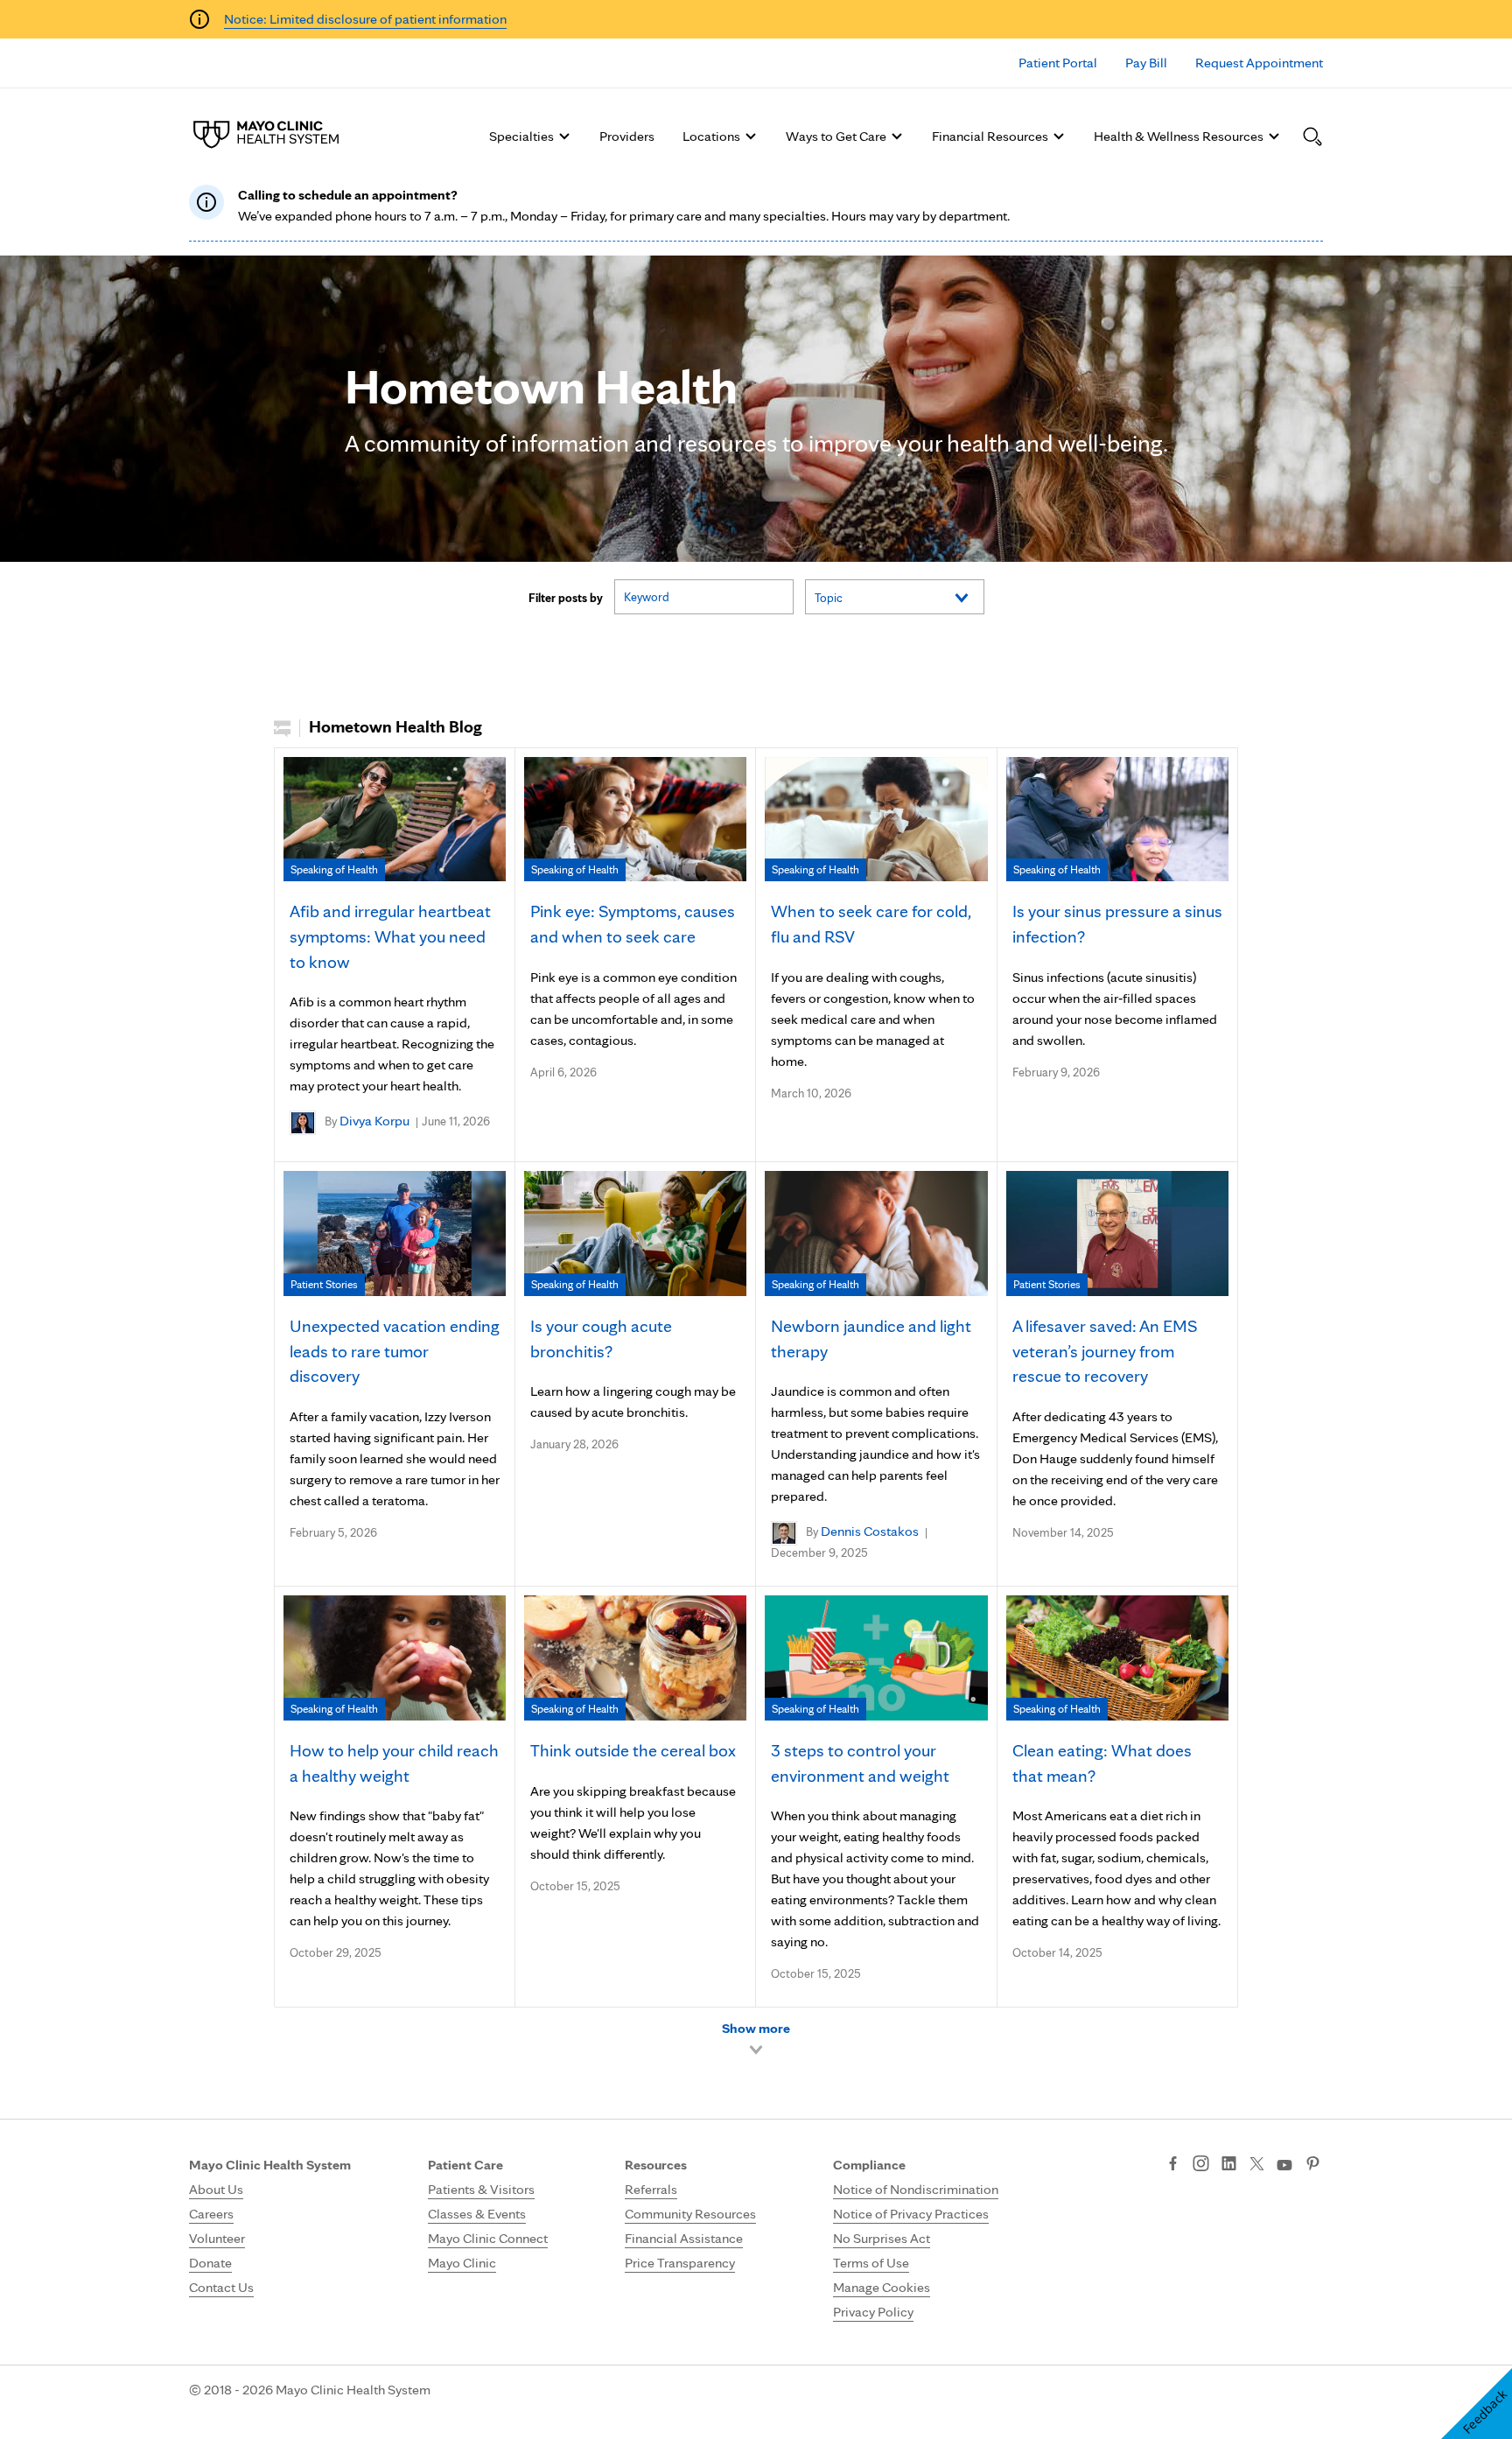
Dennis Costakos (870, 1531)
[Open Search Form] (1312, 137)
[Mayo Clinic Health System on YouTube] (1284, 2166)
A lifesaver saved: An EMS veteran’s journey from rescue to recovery (1105, 1351)
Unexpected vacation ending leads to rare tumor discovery (395, 1351)
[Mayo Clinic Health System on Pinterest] (1313, 2165)
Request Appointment (1259, 63)
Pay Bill (1146, 63)
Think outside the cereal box (633, 1750)
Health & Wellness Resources (1179, 136)
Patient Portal (1058, 63)
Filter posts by (566, 598)
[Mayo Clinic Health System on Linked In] (1229, 2165)
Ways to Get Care (836, 136)
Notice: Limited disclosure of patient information (365, 19)
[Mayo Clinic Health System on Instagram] (1201, 2165)
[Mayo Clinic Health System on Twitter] (1257, 2165)
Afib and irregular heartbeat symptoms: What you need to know (390, 936)
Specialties (521, 136)
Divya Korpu (374, 1121)
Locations (711, 136)
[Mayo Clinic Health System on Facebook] (1173, 2165)
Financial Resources (990, 136)
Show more (756, 2028)
